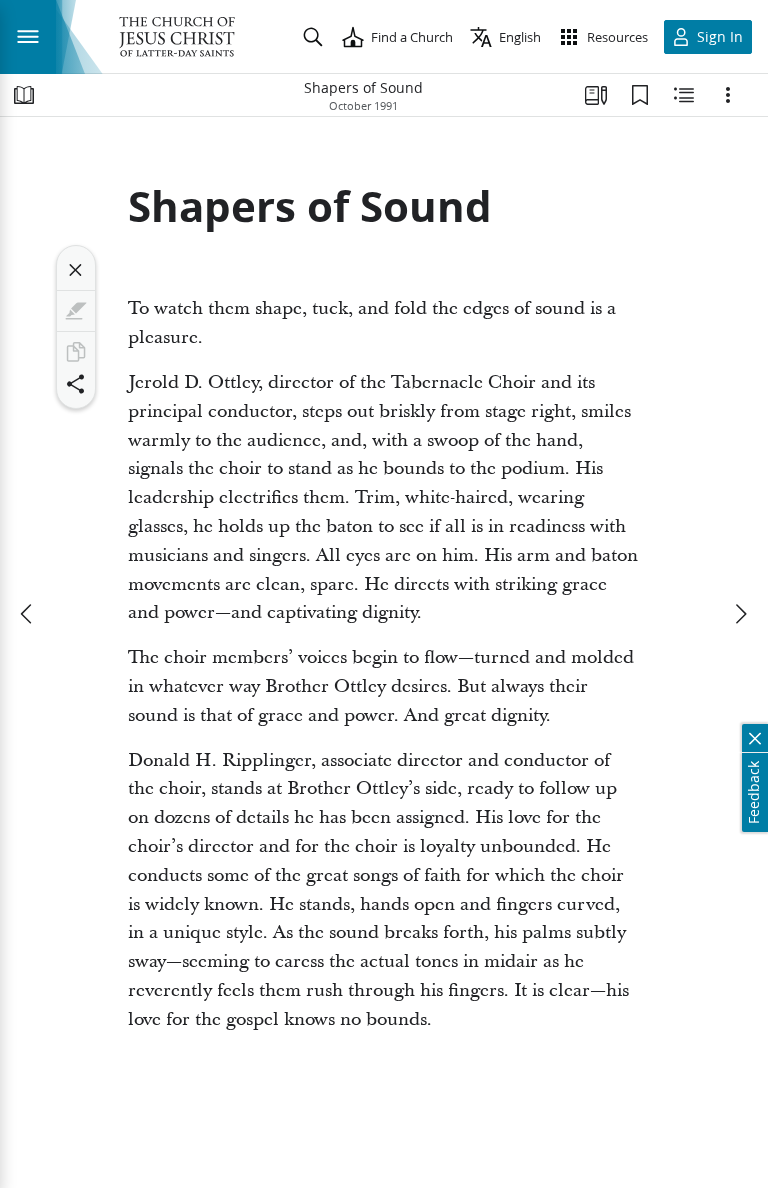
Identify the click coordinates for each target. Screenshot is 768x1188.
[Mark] (76, 311)
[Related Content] (684, 95)
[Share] (76, 384)
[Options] (728, 95)
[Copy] (76, 352)
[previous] (28, 614)
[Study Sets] (596, 95)
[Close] (76, 270)
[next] (740, 614)
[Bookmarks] (640, 95)
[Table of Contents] (24, 95)
